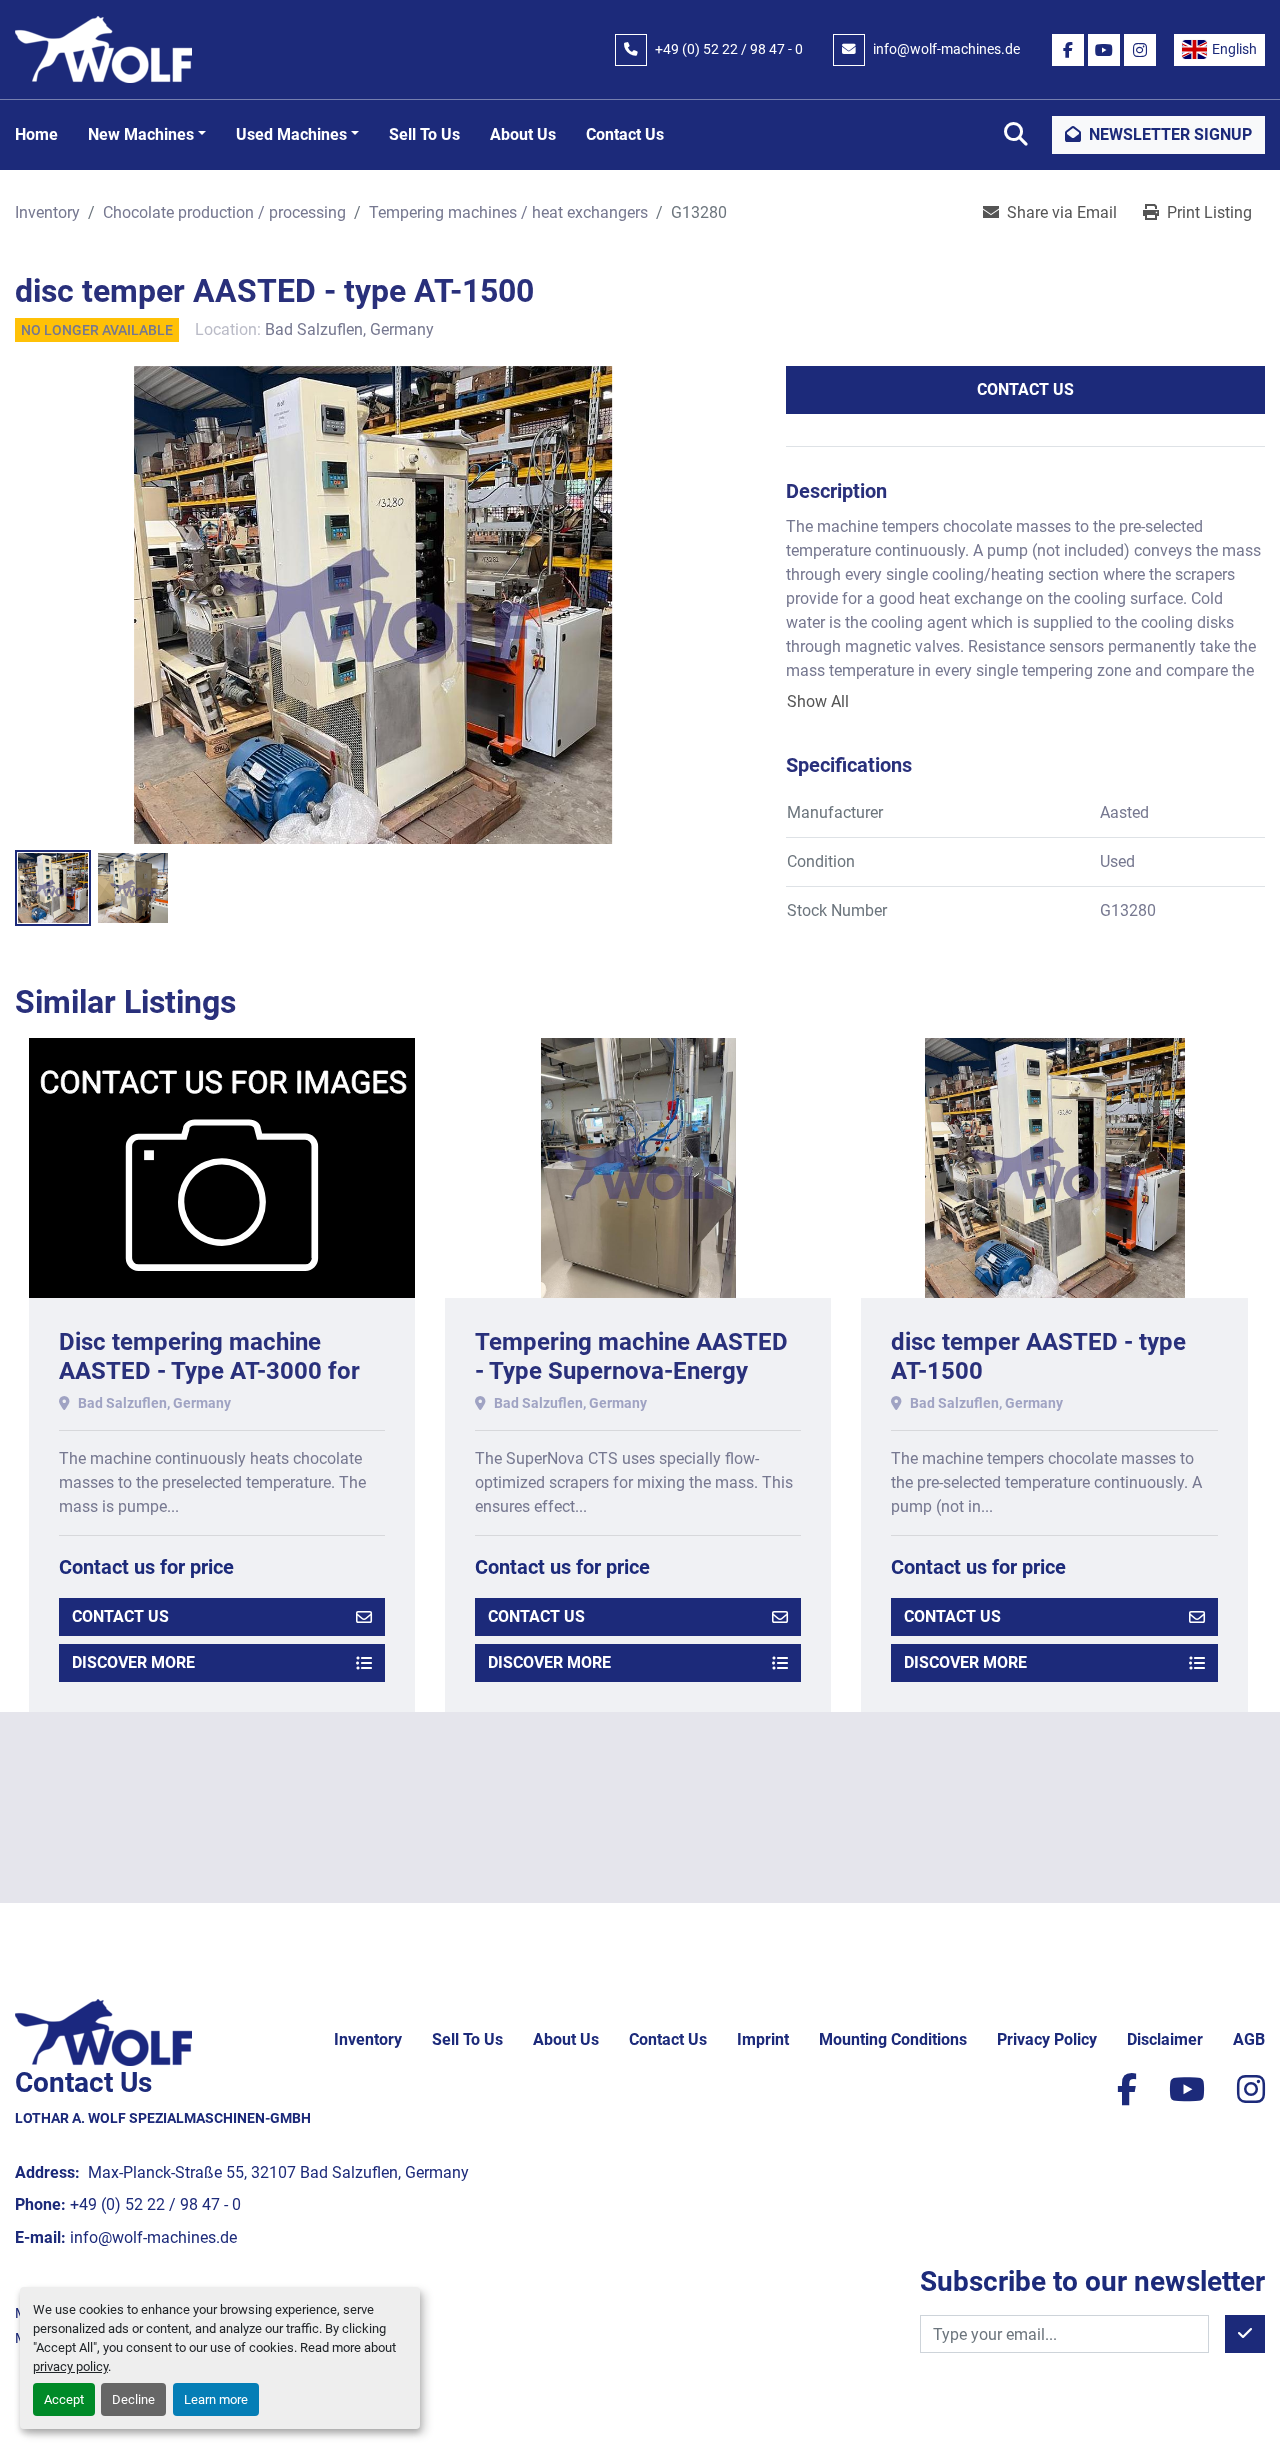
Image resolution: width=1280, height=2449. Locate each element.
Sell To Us (424, 134)
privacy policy (70, 2366)
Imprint (763, 2039)
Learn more (216, 2399)
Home (36, 134)
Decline (133, 2399)
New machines (141, 134)
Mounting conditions (893, 2039)
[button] (147, 135)
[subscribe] (1245, 2334)
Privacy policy (1047, 2039)
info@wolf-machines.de (946, 49)
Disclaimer (1165, 2039)
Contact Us (625, 134)
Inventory (368, 2039)
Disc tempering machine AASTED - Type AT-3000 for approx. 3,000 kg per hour (209, 1371)
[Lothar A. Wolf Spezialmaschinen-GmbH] (103, 2031)
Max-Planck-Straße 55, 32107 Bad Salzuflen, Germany (276, 2172)
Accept (64, 2399)
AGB (1249, 2039)
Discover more (133, 1662)
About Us (523, 134)
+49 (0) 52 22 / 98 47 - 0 (729, 49)
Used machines (291, 134)
